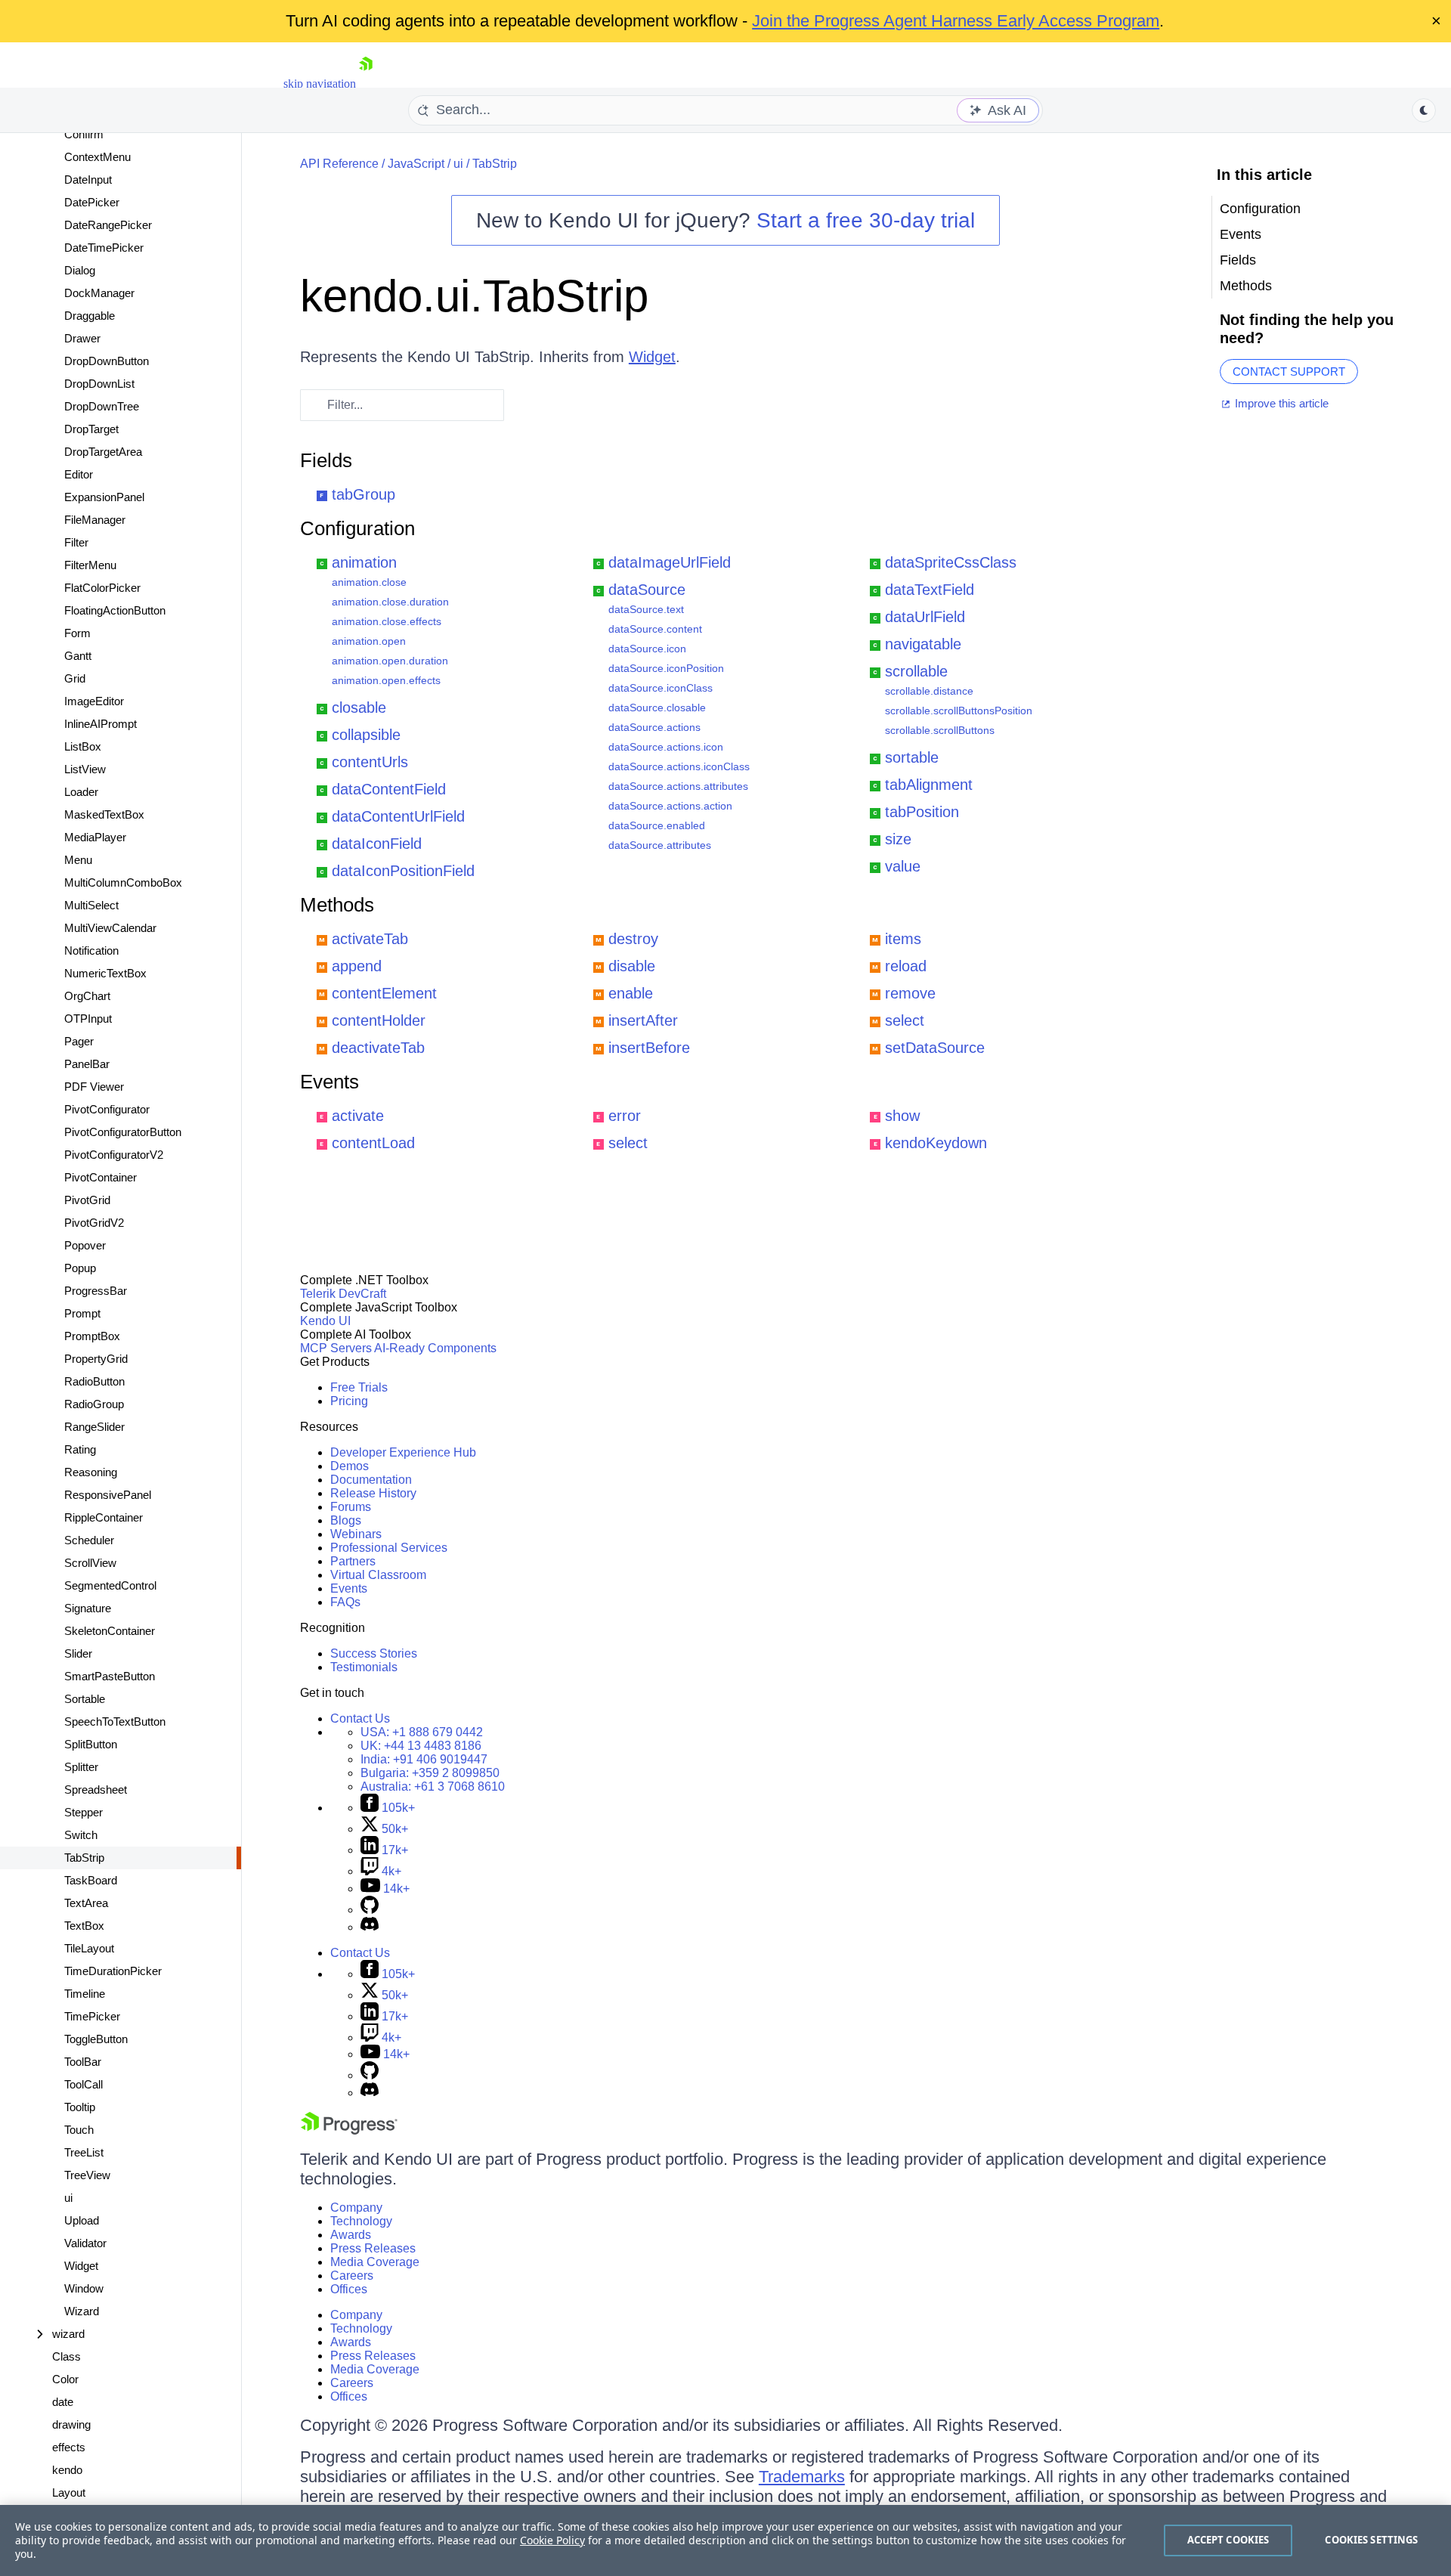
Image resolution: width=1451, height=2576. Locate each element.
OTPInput (88, 1019)
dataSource (647, 590)
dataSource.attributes (660, 845)
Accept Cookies (1228, 2540)
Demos (350, 1466)
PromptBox (92, 1336)
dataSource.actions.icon (666, 747)
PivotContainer (101, 1177)
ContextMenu (97, 157)
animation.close (369, 582)
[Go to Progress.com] (349, 2130)
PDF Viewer (94, 1087)
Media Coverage (375, 2262)
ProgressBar (96, 1291)
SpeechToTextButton (115, 1721)
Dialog (80, 270)
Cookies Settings (1371, 2540)
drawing (71, 2424)
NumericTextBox (105, 973)
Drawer (82, 338)
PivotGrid (87, 1200)
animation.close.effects (387, 621)
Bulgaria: (430, 1773)
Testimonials (364, 1667)
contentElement (384, 993)
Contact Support (1289, 372)
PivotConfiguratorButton (123, 1132)
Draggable (90, 316)
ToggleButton (96, 2039)
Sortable (85, 1699)
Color (65, 2379)
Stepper (84, 1812)
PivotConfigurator (107, 1109)
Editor (79, 474)
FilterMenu (90, 565)
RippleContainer (104, 1517)
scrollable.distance (929, 691)
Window (84, 2288)
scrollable (916, 671)
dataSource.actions (654, 727)
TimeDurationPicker (113, 1971)
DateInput (88, 180)
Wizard (82, 2311)
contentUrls (370, 762)
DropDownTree (102, 406)
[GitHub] (370, 1910)
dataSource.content (655, 629)
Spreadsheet (96, 1790)
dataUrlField (925, 617)
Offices (349, 2289)
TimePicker (92, 2016)
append (357, 966)
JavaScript (416, 164)
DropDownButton (107, 361)
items (903, 939)
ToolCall (84, 2084)
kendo (67, 2470)
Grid (75, 678)
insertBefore (649, 1048)
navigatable (923, 644)
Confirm (84, 134)
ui (68, 2198)
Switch (81, 1835)
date (63, 2402)
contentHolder (379, 1020)
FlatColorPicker (102, 588)
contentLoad (373, 1143)
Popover (85, 1245)
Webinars (356, 1534)
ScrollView (90, 1563)
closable (359, 707)
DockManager (99, 293)
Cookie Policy (552, 2540)
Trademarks (802, 2477)
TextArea (86, 1903)
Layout (69, 2492)
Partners (353, 1561)
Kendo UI (325, 1321)
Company (356, 2208)
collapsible (366, 735)
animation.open (369, 641)
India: (424, 1759)
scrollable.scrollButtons (940, 730)
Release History (373, 1493)
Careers (352, 2276)
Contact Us (360, 1718)
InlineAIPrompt (101, 724)
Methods (337, 905)
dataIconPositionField (403, 871)
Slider (78, 1653)
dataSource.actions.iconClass (679, 766)
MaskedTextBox (104, 814)
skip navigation (320, 84)
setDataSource (935, 1048)
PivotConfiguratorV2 (114, 1155)
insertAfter (643, 1020)
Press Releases (373, 2248)
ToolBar (83, 2062)
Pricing (349, 1401)
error (625, 1116)
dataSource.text (646, 609)
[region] (725, 2540)
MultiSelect (91, 905)
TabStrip (84, 1858)
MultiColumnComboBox (123, 882)
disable (632, 966)
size (898, 839)
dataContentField (389, 789)
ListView (85, 769)
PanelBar (87, 1064)
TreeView (87, 2175)
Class (67, 2356)
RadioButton (94, 1381)
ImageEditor (94, 701)
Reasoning (91, 1472)
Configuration (357, 528)
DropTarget (91, 429)
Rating (80, 1449)
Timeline (85, 1994)
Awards (351, 2235)
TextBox (84, 1926)
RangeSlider (94, 1427)
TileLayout (89, 1948)
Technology (361, 2221)
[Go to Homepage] (366, 84)
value (903, 866)
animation (364, 562)
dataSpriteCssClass (951, 562)
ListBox (83, 746)
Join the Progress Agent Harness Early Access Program (956, 21)
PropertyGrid (96, 1359)
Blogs (346, 1520)
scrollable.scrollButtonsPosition (959, 711)
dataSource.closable (657, 707)
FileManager (95, 520)
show (902, 1116)
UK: (421, 1746)
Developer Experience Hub (403, 1452)
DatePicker (92, 202)
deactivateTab (378, 1048)
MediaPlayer (95, 837)
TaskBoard (91, 1880)
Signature (88, 1608)
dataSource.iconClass (661, 688)
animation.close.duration (390, 602)
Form (77, 633)
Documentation (371, 1480)
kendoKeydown (936, 1143)
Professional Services (389, 1548)
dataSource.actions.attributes (678, 786)
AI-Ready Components (435, 1348)
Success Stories (374, 1653)
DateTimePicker (104, 248)
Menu (78, 860)
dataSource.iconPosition (666, 668)
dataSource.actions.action (670, 806)
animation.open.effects (386, 680)
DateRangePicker (108, 225)
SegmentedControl (110, 1585)
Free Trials (359, 1387)
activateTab (370, 939)
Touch (79, 2130)
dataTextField (930, 590)
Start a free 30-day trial (866, 220)
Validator (85, 2243)
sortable (912, 757)
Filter (76, 542)
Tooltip (80, 2107)
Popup (80, 1268)
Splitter (81, 1767)
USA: (422, 1732)
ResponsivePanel (108, 1495)
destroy (633, 939)
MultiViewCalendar (110, 928)
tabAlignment (929, 785)
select (905, 1020)
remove (910, 993)
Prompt (82, 1313)
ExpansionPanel (104, 497)
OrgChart (87, 996)
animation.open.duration (390, 661)
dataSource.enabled (657, 825)
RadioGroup (94, 1404)
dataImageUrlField (670, 562)
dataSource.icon (647, 649)
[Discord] (370, 1927)
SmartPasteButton (110, 1676)
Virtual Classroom (378, 1575)
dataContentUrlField (398, 816)
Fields (326, 460)
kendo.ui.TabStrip (474, 296)
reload (906, 966)
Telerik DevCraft (343, 1294)
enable (631, 993)
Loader (81, 792)
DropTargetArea (103, 452)
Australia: (433, 1786)
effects (69, 2447)
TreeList (84, 2152)
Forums (351, 1507)
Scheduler (89, 1540)
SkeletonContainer (110, 1631)
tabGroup (364, 494)
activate (358, 1116)
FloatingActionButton (115, 610)
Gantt (78, 656)
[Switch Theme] (1424, 110)
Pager (79, 1041)
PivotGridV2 (94, 1223)
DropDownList (99, 384)
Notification (91, 951)
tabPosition (922, 812)
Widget (81, 2266)
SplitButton (91, 1744)
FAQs (345, 1602)
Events (329, 1082)
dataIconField (377, 844)
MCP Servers (336, 1348)
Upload (82, 2220)
